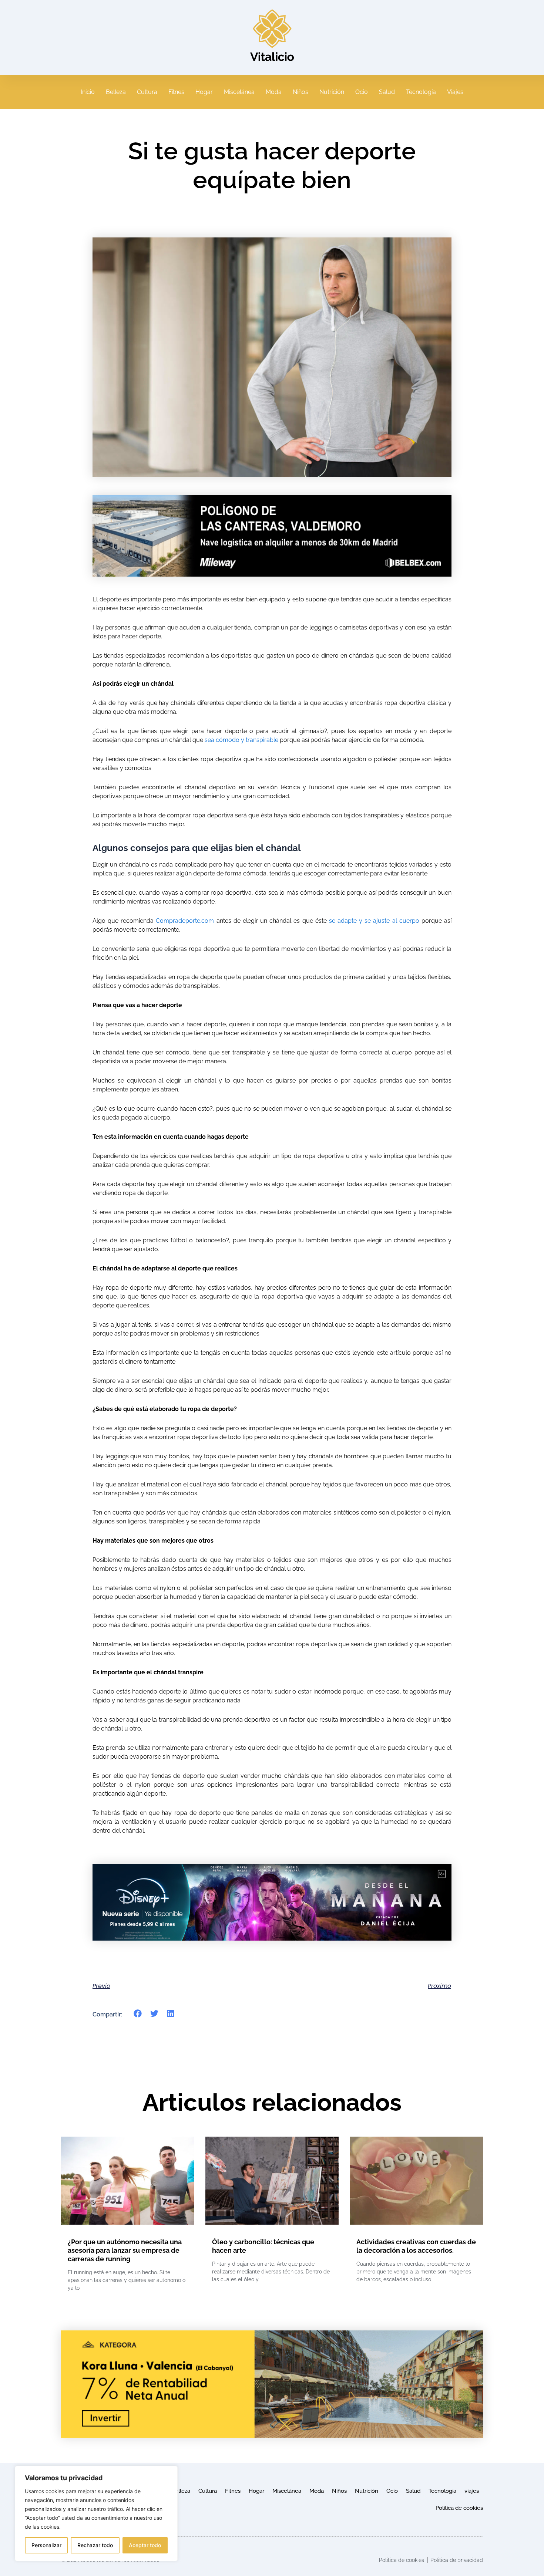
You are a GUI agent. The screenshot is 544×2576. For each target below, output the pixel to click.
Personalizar (46, 2545)
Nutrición (332, 92)
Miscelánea (239, 92)
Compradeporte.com (185, 921)
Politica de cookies (459, 2508)
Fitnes (176, 92)
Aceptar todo (145, 2545)
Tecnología (421, 92)
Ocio (362, 92)
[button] (138, 2014)
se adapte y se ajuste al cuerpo (374, 921)
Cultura (147, 92)
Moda (274, 92)
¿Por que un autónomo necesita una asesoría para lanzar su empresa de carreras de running (125, 2250)
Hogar (204, 92)
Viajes (455, 92)
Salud (387, 92)
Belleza (116, 92)
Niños (300, 92)
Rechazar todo (95, 2545)
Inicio (88, 92)
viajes (472, 2491)
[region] (96, 2513)
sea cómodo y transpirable (241, 740)
